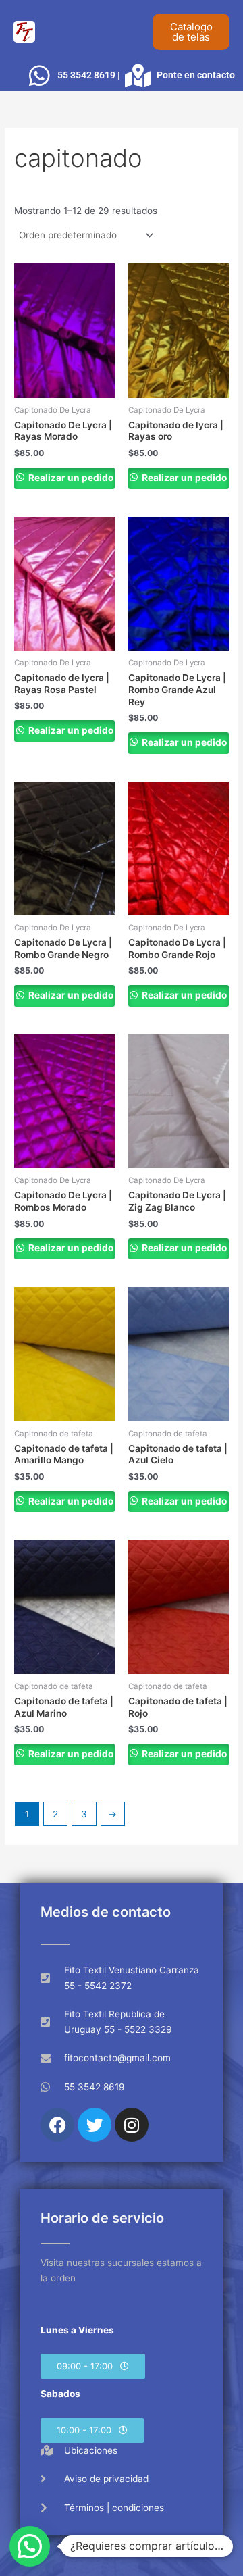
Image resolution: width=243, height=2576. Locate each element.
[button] (93, 2366)
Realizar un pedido (70, 478)
